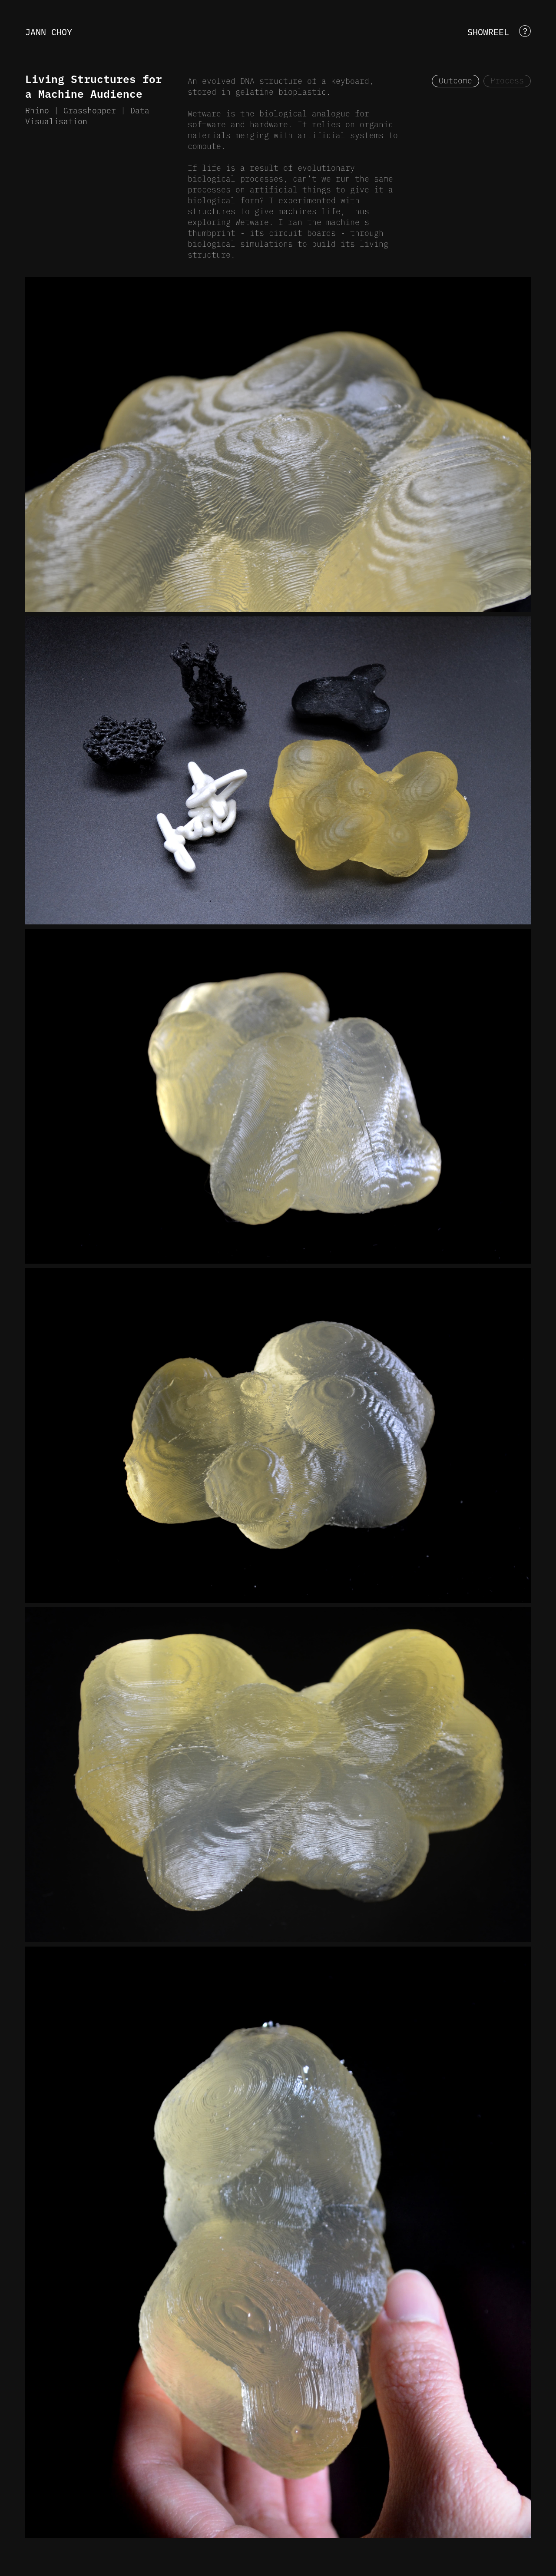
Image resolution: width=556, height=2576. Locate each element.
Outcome (455, 80)
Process (507, 80)
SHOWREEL (488, 31)
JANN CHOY (49, 31)
